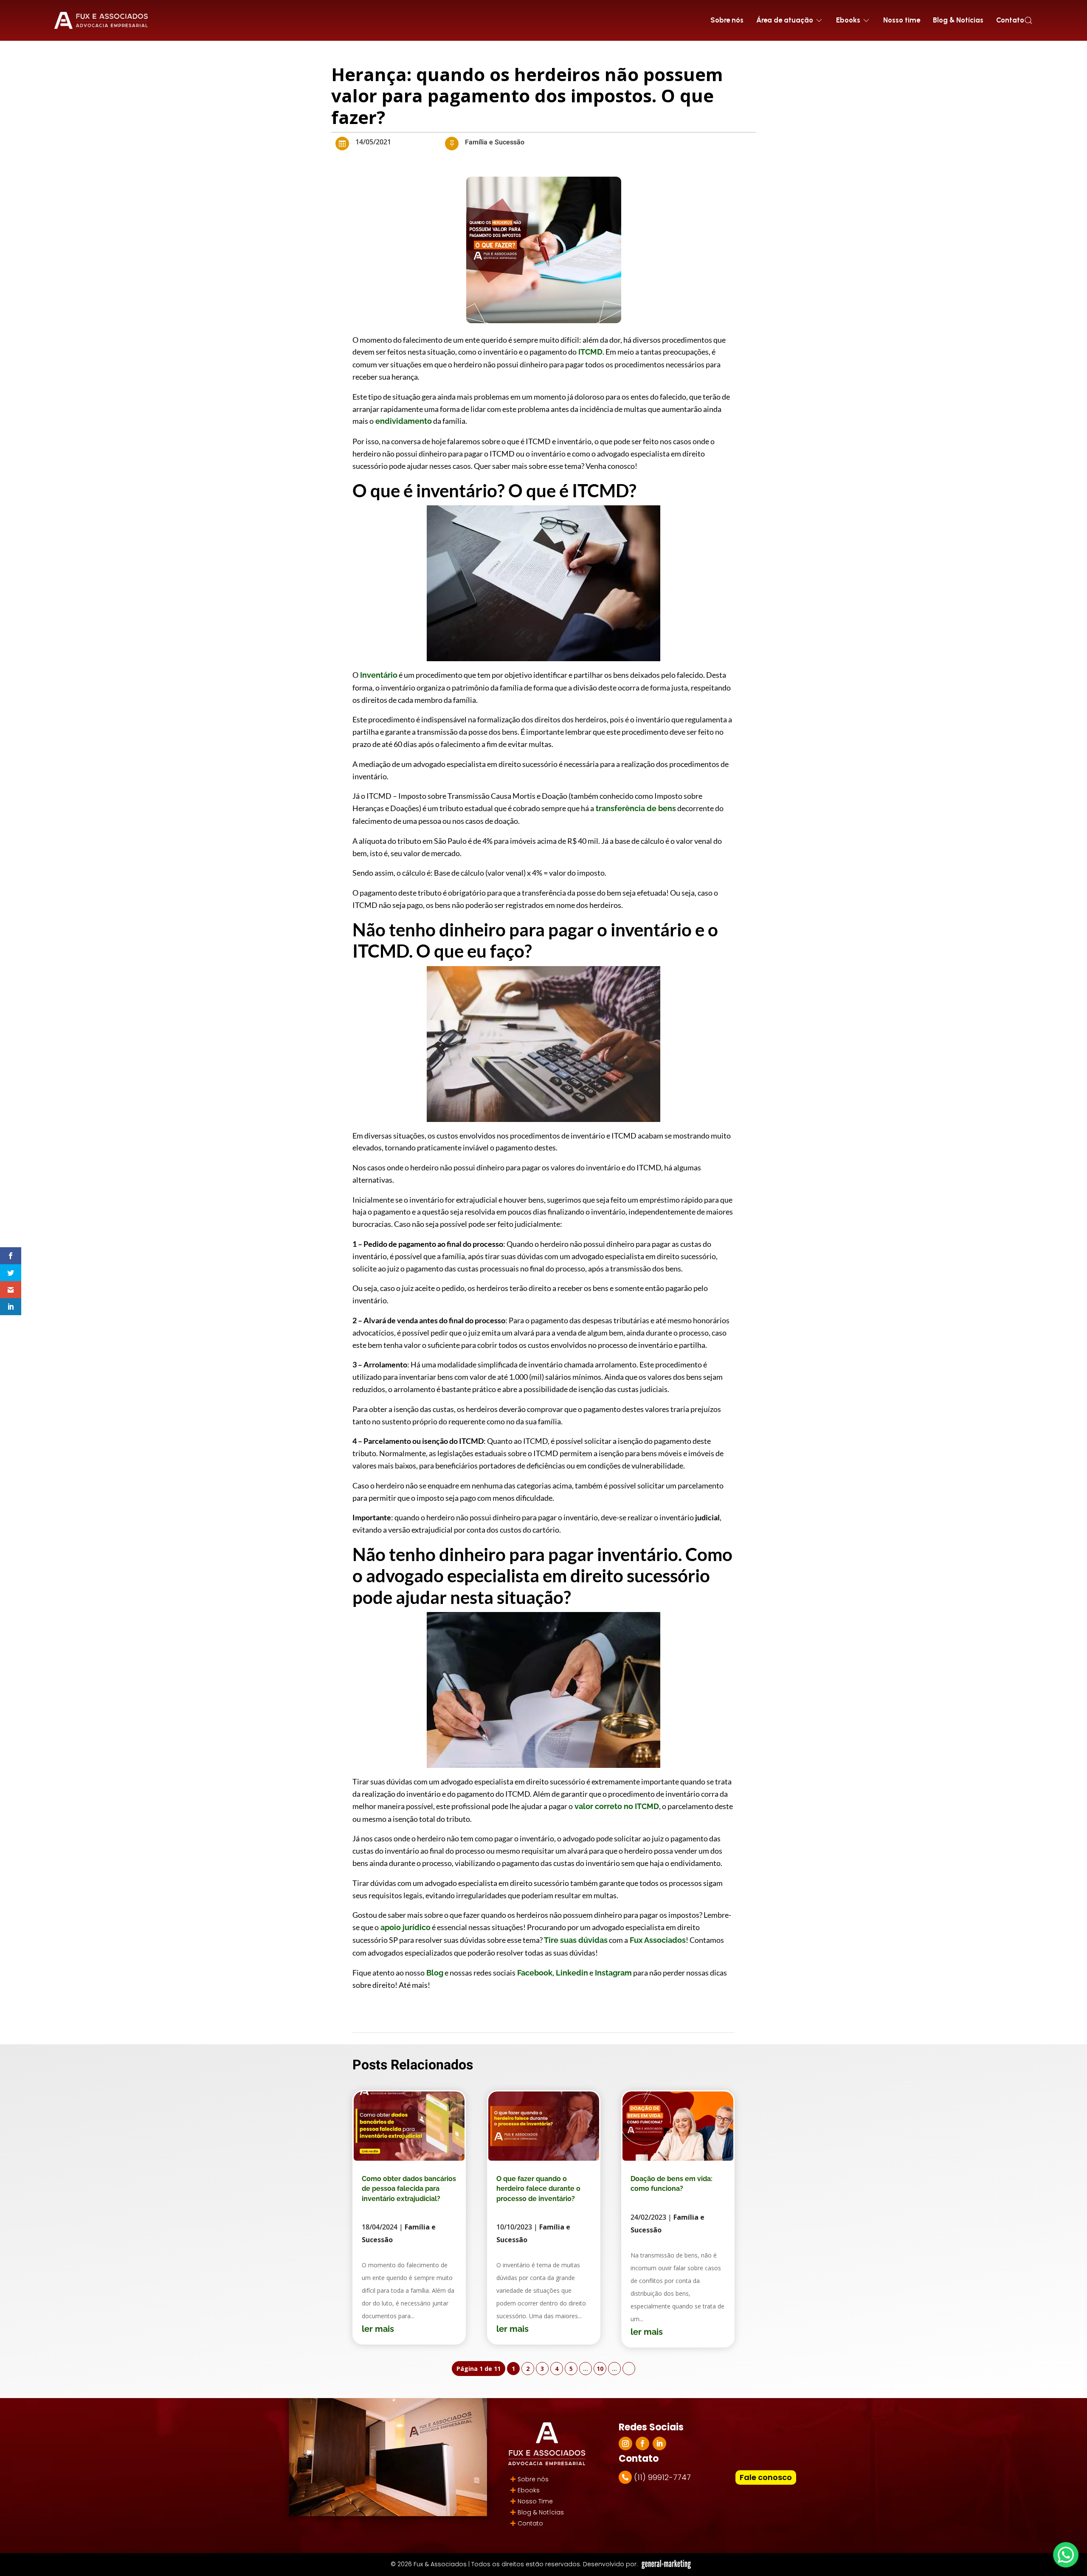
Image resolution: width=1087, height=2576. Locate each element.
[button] (1028, 20)
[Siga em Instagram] (625, 2444)
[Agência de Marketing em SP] (667, 2564)
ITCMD (590, 352)
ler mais (378, 2329)
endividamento (403, 421)
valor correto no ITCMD (616, 1806)
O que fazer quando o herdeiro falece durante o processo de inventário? (538, 2189)
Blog (434, 1973)
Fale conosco (766, 2477)
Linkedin (571, 1973)
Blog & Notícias (958, 20)
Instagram (612, 1973)
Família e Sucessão (495, 142)
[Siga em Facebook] (642, 2444)
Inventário (378, 675)
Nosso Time (535, 2501)
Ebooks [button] (848, 20)
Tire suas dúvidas (575, 1940)
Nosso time (902, 20)
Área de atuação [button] (785, 20)
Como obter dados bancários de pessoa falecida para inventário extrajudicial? (409, 2189)
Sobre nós (727, 20)
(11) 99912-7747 (662, 2477)
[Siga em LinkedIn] (659, 2444)
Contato (1010, 20)
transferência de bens (635, 808)
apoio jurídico (405, 1927)
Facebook (534, 1973)
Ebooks (529, 2490)
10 (600, 2369)
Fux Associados (657, 1940)
